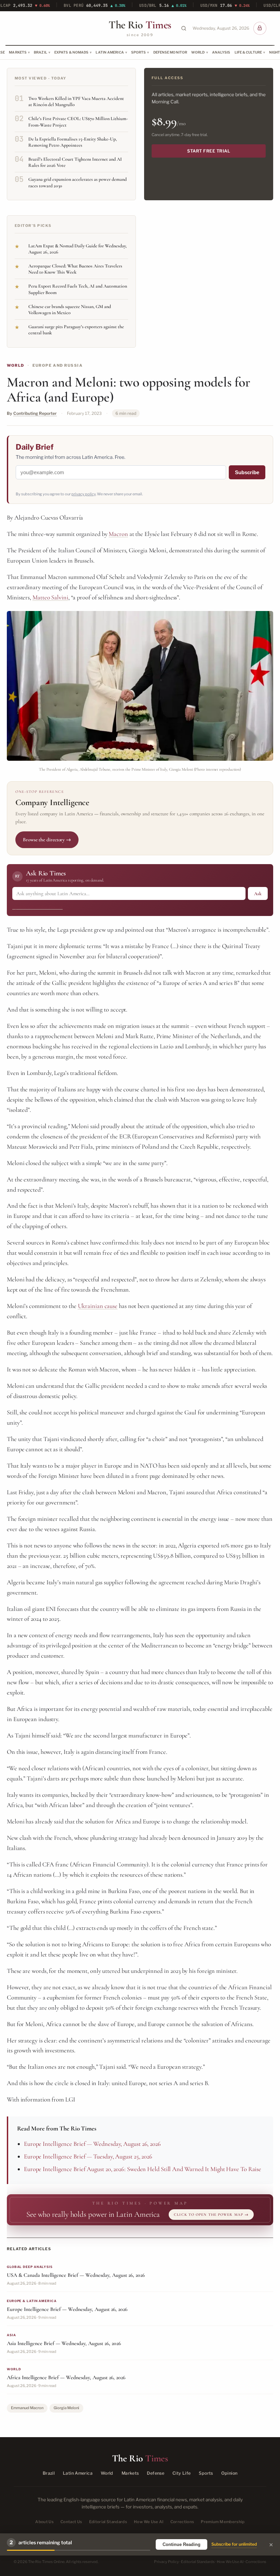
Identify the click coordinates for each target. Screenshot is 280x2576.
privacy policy (83, 494)
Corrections (182, 2522)
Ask (258, 894)
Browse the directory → (47, 840)
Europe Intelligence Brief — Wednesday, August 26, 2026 (92, 2144)
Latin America (110, 52)
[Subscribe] (260, 28)
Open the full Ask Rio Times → (38, 907)
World (198, 52)
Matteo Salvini (50, 597)
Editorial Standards (108, 2522)
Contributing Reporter (35, 413)
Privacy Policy (166, 2562)
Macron (118, 534)
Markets (18, 52)
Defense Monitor (170, 52)
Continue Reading (181, 2544)
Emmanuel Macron (27, 2408)
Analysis (221, 52)
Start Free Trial (209, 151)
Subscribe (247, 472)
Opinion (229, 2473)
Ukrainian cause (98, 1306)
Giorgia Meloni (66, 2408)
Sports (139, 52)
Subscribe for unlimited (234, 2544)
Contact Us (71, 2522)
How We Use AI (149, 2522)
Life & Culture (248, 52)
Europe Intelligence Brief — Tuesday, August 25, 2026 (88, 2156)
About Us (44, 2522)
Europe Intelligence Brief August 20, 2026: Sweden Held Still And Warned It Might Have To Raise (143, 2169)
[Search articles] (184, 28)
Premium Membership (223, 2522)
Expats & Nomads (72, 52)
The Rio (140, 25)
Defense (156, 2473)
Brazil (40, 52)
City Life (181, 2473)
